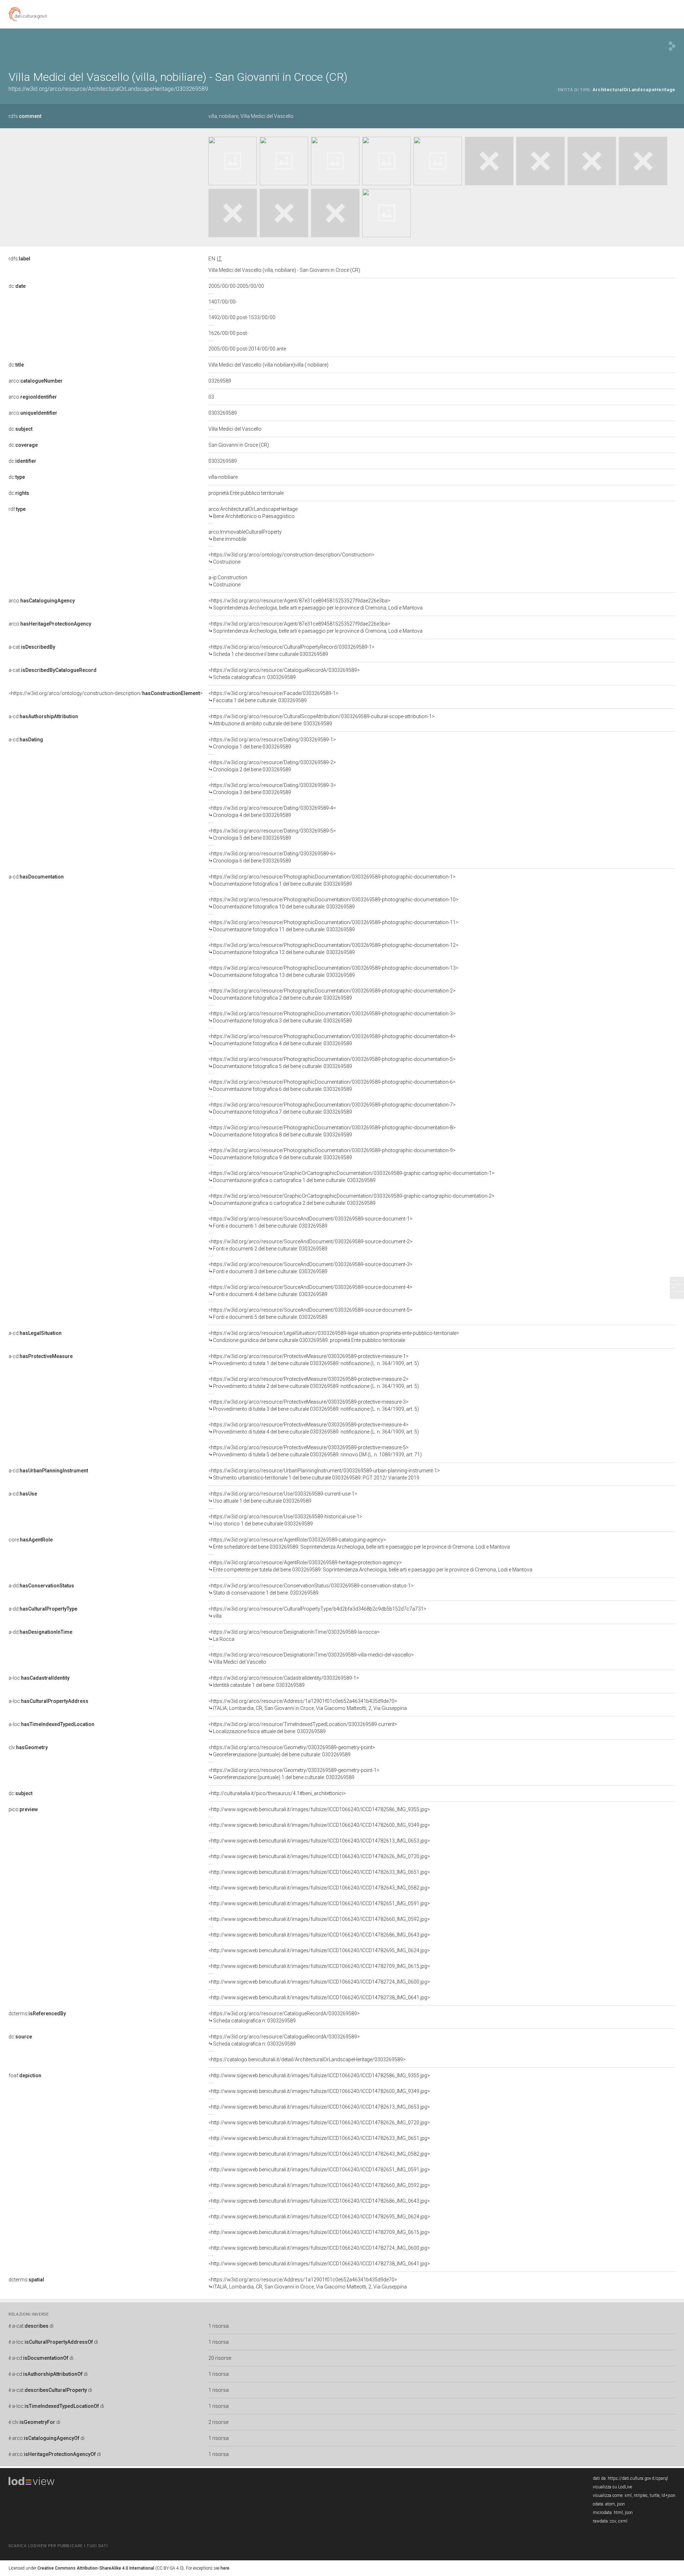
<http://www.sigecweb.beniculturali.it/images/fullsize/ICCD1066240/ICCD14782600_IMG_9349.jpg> (319, 1825)
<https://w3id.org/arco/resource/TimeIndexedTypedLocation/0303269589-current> (303, 1728)
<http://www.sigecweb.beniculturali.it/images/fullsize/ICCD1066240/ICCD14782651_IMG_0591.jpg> (319, 1903)
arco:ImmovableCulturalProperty (245, 535)
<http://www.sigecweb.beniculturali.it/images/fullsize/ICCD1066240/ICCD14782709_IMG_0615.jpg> (319, 1966)
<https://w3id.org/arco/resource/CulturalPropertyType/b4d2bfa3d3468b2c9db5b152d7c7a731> (317, 1612)
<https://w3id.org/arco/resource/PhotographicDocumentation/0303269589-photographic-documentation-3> (332, 1017)
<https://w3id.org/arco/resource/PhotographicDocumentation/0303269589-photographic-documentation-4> (332, 1040)
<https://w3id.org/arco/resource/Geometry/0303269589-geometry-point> (292, 1751)
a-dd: (41, 1586)
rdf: (17, 509)
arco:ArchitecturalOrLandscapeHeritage (253, 513)
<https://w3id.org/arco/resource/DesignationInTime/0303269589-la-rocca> (294, 1636)
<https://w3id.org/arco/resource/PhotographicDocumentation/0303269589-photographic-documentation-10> (333, 903)
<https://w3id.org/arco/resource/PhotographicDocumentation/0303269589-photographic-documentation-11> (333, 926)
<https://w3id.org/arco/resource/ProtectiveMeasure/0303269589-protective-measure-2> (314, 1383)
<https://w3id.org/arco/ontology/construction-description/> (106, 693)
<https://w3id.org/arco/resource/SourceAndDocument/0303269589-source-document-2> (310, 1245)
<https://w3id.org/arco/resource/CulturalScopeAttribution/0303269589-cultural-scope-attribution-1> (322, 720)
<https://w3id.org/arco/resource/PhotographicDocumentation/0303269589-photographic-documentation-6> (332, 1085)
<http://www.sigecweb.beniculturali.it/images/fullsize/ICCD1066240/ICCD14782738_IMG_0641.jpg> (319, 1997)
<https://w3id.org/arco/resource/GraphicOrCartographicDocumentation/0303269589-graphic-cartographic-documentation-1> (351, 1177)
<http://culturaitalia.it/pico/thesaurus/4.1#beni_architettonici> (277, 1793)
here (225, 2568)
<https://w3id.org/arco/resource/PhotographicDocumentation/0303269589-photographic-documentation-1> (332, 880)
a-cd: (43, 716)
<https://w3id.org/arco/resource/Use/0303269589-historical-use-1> (285, 1520)
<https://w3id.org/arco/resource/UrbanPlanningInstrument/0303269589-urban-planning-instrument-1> (324, 1474)
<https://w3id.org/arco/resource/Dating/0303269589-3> (272, 789)
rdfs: (25, 116)
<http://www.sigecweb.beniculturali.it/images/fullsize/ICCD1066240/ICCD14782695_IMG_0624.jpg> (319, 1950)
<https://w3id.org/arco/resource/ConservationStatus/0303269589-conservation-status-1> (311, 1589)
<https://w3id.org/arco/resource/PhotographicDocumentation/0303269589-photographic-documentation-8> (332, 1131)
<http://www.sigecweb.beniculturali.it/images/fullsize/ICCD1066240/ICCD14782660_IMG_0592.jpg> (319, 1919)
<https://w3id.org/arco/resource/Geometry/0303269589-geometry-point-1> (294, 1774)
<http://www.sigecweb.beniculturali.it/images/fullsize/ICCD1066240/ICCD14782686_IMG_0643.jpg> (319, 1935)
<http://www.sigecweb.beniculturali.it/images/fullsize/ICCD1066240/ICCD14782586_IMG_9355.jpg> (319, 1809)
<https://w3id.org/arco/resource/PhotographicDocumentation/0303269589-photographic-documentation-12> (333, 949)
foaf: (25, 2075)
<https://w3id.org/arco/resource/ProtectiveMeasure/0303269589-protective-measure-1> (314, 1360)
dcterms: (37, 2013)
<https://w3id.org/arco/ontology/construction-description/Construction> (291, 558)
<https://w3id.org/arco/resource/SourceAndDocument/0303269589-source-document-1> (310, 1222)
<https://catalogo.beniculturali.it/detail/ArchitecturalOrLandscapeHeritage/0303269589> (307, 2059)
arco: (36, 381)
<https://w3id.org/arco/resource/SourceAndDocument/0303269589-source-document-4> (310, 1291)
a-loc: (39, 1678)
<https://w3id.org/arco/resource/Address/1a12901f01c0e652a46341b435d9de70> (308, 1705)
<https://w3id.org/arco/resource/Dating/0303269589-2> (272, 766)
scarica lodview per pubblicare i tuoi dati (58, 2546)
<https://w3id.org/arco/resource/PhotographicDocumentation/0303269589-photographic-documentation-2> (332, 994)
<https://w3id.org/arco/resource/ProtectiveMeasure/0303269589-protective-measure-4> (314, 1428)
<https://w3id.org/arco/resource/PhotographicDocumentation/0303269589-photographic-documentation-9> (332, 1154)
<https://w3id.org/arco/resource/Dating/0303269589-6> (272, 857)
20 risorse (220, 2358)
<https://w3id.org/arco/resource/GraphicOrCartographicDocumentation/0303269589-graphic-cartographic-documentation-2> (351, 1199)
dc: (17, 286)
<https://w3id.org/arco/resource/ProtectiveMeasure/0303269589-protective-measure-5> (315, 1451)
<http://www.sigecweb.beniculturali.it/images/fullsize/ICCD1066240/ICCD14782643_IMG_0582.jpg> (319, 1888)
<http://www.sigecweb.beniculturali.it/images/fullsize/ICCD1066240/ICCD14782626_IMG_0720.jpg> (319, 1856)
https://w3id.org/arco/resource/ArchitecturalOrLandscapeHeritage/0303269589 (108, 89)
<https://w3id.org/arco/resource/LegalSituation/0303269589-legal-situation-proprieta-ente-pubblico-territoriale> (334, 1337)
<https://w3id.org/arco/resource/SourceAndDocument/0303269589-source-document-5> (310, 1313)
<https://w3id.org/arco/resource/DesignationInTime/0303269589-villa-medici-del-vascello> (311, 1658)
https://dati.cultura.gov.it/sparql (638, 2478)
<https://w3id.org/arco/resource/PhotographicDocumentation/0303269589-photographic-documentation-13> (333, 971)
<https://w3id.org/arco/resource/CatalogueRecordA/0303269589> (284, 674)
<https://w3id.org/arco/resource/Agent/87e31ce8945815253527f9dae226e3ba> (315, 604)
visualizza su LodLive (612, 2487)
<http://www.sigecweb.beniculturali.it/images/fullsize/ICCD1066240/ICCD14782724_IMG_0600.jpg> (319, 1982)
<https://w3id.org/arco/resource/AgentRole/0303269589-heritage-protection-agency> (370, 1566)
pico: (23, 1809)
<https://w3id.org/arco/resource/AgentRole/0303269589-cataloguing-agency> (359, 1543)
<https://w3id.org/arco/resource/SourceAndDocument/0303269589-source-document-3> (310, 1268)
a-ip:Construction (228, 581)
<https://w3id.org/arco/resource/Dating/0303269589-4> (272, 812)
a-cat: (32, 647)
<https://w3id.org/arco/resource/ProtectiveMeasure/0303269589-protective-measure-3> (314, 1405)
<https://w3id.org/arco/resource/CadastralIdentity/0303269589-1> (284, 1681)
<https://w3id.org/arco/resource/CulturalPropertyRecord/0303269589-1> (291, 651)
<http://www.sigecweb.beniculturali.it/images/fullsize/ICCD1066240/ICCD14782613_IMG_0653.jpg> (319, 1841)
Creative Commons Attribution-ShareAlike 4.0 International (96, 2568)
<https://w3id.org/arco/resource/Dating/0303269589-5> (272, 834)
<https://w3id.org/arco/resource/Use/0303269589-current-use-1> (283, 1497)
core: (31, 1540)
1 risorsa (219, 2326)
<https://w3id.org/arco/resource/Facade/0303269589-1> (273, 697)
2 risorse (218, 2422)
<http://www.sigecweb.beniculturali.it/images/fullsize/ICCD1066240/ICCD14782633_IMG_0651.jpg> (319, 1872)
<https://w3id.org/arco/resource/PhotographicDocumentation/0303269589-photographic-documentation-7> (332, 1108)
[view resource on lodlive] (672, 46)
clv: (28, 1747)
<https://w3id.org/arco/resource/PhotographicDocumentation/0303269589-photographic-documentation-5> (332, 1063)
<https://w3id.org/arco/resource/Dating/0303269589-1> (272, 743)
